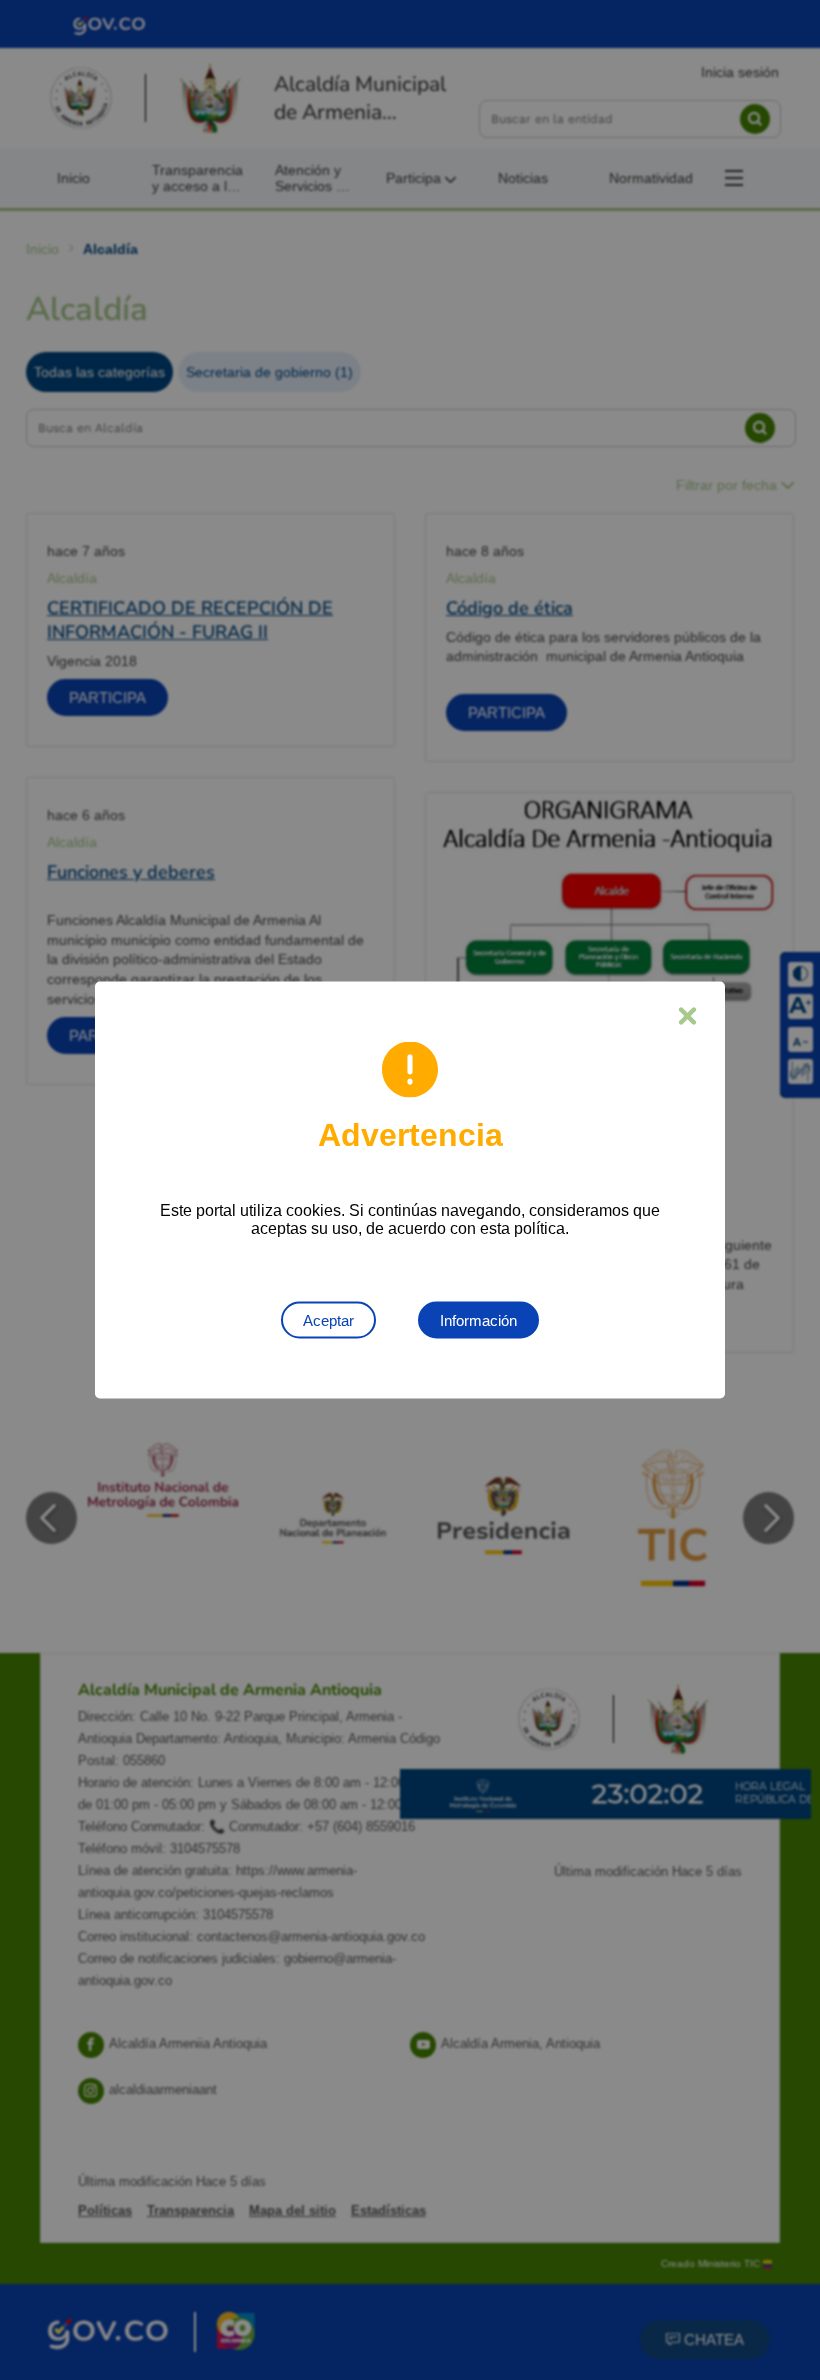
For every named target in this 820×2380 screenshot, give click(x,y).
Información (478, 1320)
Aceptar (328, 1320)
